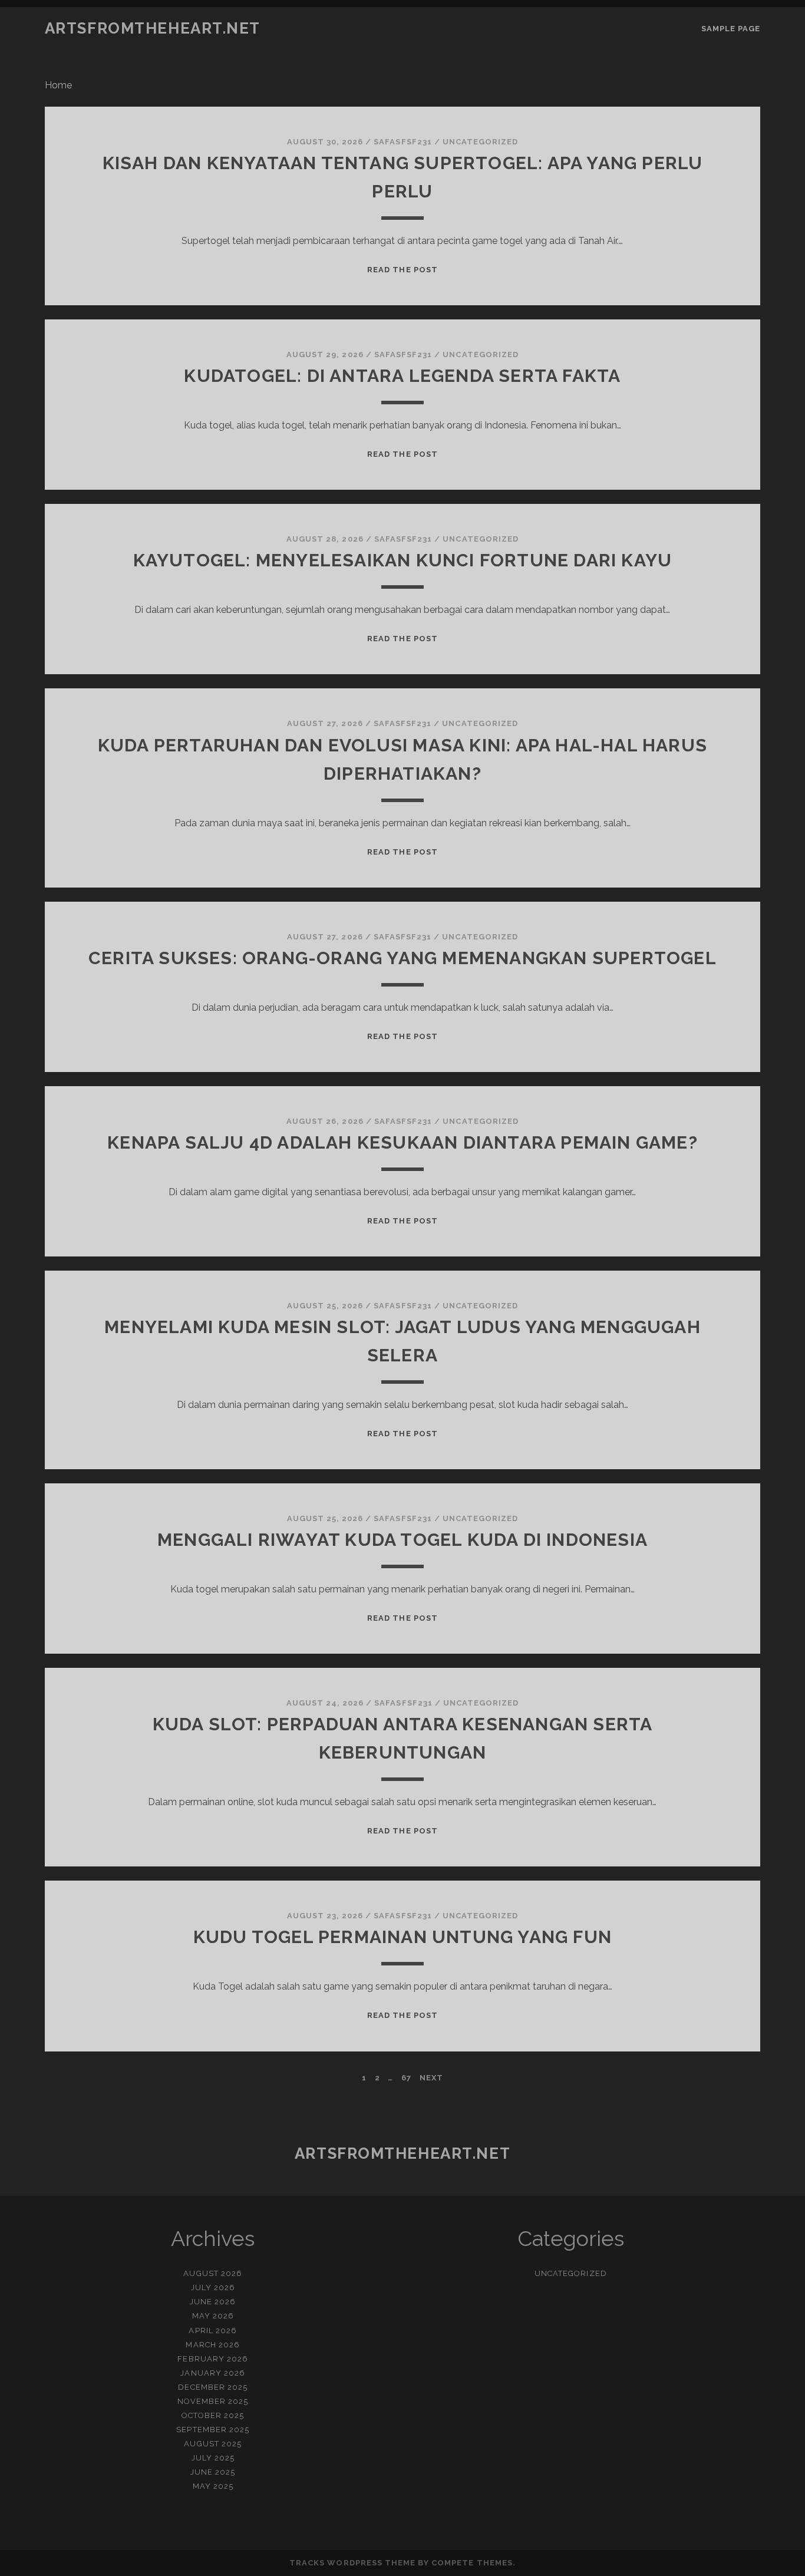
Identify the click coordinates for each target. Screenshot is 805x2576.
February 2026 (213, 2359)
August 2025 (212, 2444)
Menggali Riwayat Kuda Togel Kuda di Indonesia (402, 1540)
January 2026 (213, 2373)
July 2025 (213, 2458)
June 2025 (213, 2472)
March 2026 (212, 2345)
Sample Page (731, 29)
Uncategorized (481, 142)
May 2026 (213, 2316)
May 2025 (213, 2486)
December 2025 (213, 2387)
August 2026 (212, 2273)
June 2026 (213, 2302)
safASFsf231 (402, 142)
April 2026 (212, 2331)
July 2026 (213, 2288)
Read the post (402, 270)
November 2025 (213, 2401)
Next (431, 2078)
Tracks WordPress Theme (352, 2563)
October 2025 (213, 2415)
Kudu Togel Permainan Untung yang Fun (402, 1937)
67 (406, 2078)
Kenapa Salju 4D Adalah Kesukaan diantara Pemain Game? (402, 1142)
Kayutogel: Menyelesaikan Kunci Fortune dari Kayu (403, 560)
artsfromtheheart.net (153, 28)
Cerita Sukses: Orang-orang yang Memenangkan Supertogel (402, 958)
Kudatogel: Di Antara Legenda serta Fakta (402, 376)
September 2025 (213, 2430)
